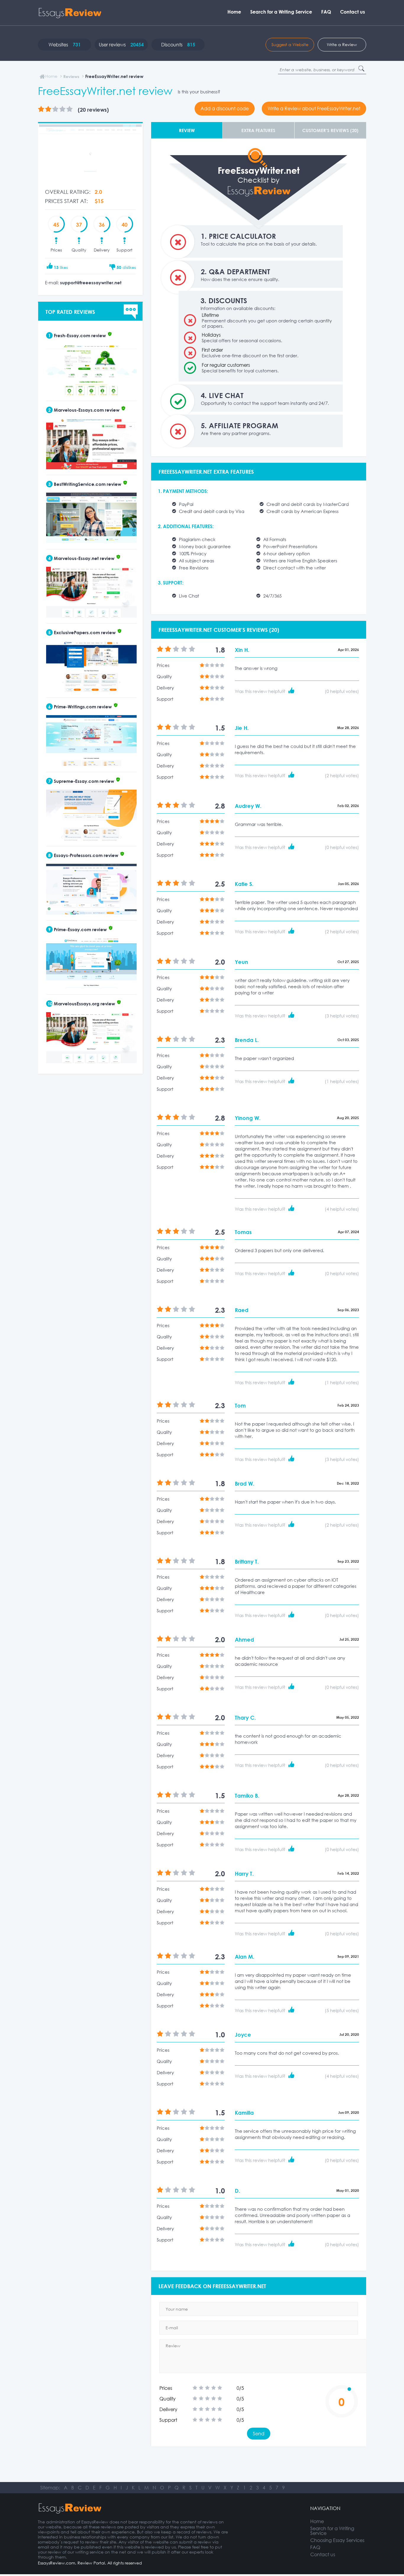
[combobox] (322, 70)
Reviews (71, 76)
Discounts (178, 45)
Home (234, 12)
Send (259, 2434)
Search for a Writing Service (281, 12)
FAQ (326, 12)
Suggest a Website (290, 44)
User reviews (121, 45)
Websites (65, 45)
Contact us (353, 12)
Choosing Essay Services (337, 2540)
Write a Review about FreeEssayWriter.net (314, 108)
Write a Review (342, 44)
